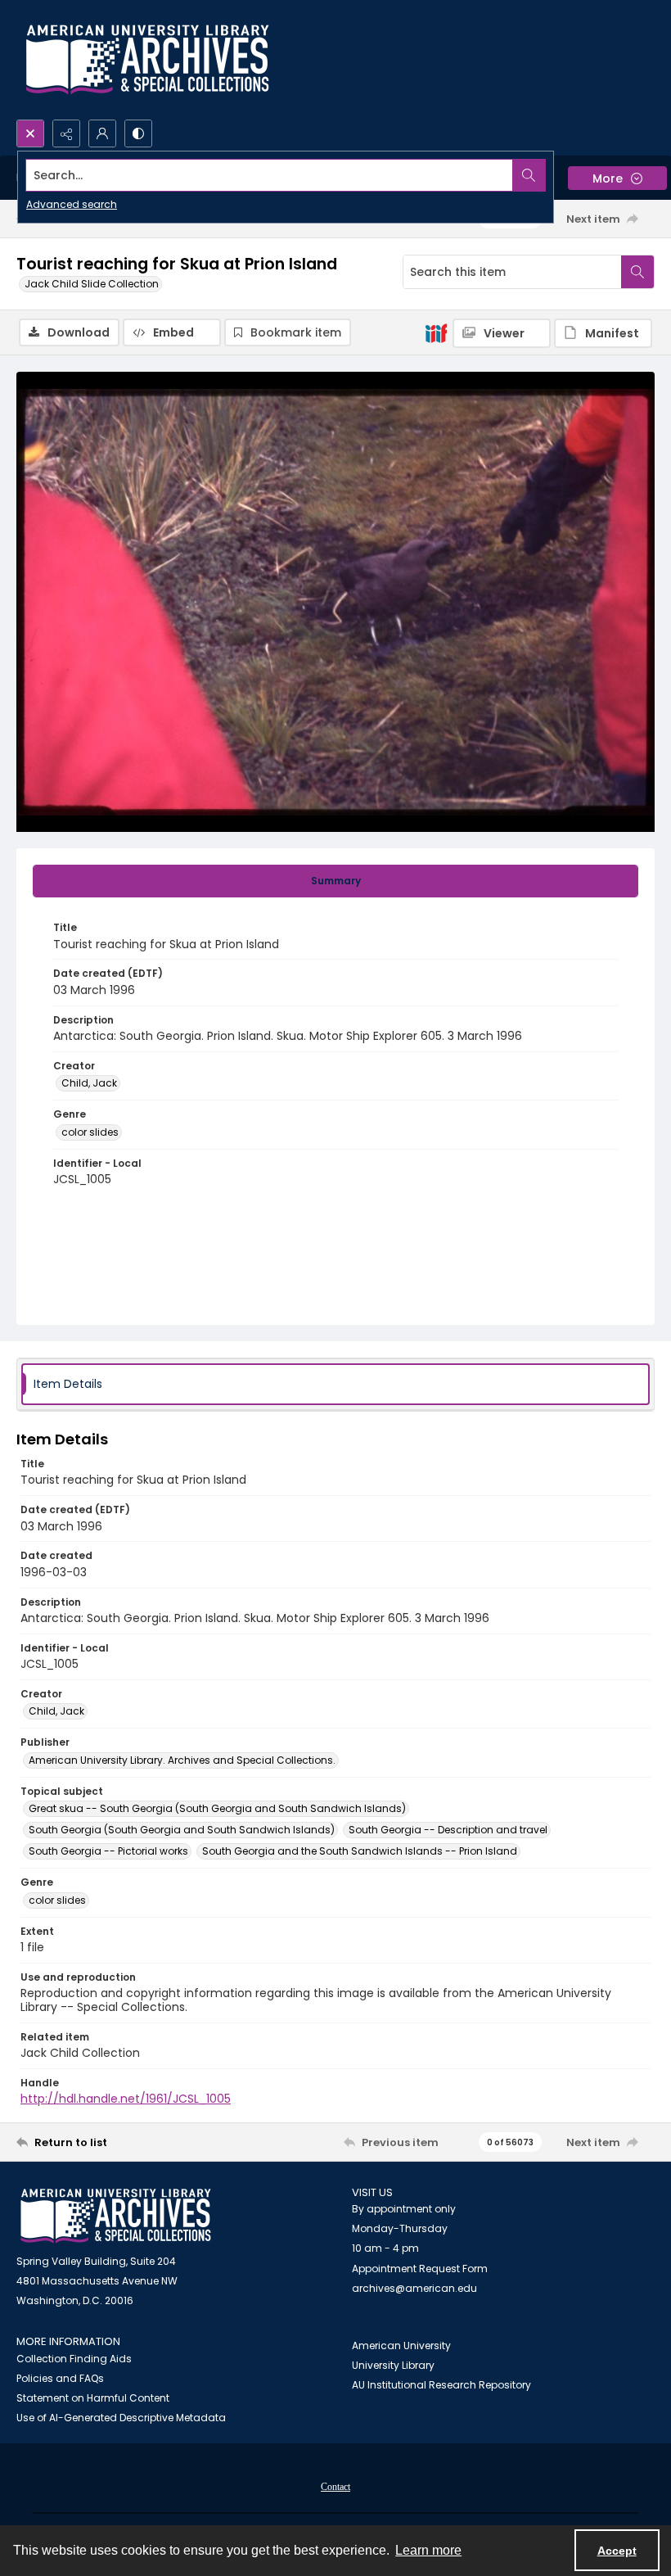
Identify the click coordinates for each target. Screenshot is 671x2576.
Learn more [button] (428, 2550)
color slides (90, 1132)
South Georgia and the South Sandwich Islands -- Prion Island (360, 1851)
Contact (335, 2487)
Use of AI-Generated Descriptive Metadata (121, 2418)
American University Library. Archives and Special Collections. (182, 1760)
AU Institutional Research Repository (441, 2385)
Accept (617, 2551)
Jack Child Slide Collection (92, 284)
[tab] (335, 881)
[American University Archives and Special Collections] (116, 2216)
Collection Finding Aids (74, 2359)
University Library (393, 2365)
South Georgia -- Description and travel (448, 1830)
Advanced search (72, 204)
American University (401, 2346)
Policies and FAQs (60, 2378)
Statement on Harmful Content (93, 2398)
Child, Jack (89, 1083)
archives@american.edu (414, 2288)
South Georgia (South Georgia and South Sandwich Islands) (182, 1830)
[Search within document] (637, 272)
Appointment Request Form (420, 2269)
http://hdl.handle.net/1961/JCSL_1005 (126, 2099)
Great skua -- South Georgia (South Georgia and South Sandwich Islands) (217, 1808)
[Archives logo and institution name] (147, 60)
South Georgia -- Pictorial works (108, 1851)
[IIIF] (436, 332)
